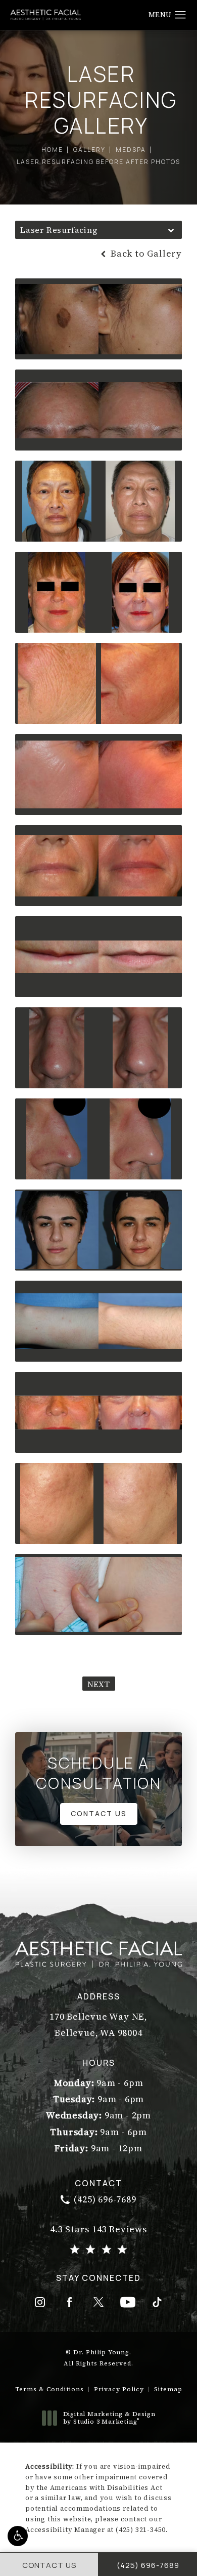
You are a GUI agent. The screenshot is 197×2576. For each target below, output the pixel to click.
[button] (18, 2536)
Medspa (131, 150)
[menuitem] (40, 2302)
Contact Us (99, 1813)
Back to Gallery (145, 254)
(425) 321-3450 (141, 2530)
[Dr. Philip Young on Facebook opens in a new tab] (69, 2302)
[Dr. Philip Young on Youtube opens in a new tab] (128, 2302)
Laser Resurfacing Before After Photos (98, 162)
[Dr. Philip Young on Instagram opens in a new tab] (40, 2302)
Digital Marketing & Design (109, 2418)
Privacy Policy (119, 2389)
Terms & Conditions (50, 2389)
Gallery (89, 150)
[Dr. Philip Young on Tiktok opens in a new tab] (157, 2302)
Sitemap (168, 2389)
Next (99, 1684)
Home (52, 150)
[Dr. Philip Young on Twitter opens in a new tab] (98, 2302)
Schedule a (98, 1773)
